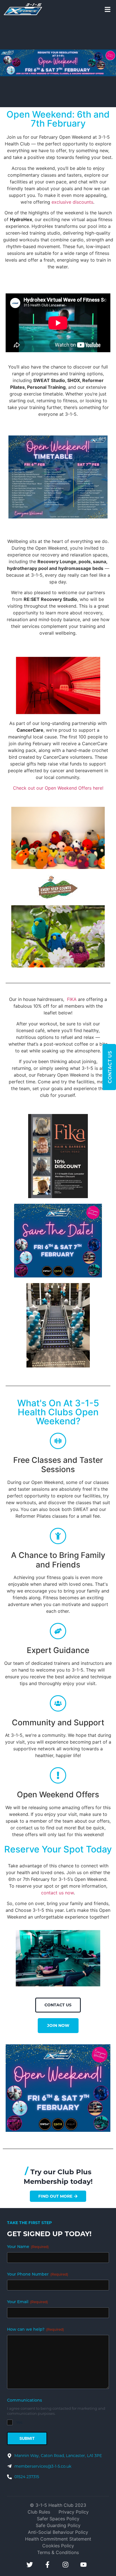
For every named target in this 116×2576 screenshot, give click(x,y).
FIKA (72, 999)
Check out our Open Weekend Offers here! (58, 788)
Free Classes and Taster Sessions (58, 1465)
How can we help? (35, 2330)
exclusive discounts (72, 202)
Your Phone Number (38, 2275)
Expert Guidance (58, 1650)
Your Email (27, 2302)
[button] (108, 9)
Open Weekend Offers (58, 1795)
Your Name (28, 2247)
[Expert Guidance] (58, 1631)
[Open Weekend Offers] (58, 1775)
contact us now (57, 1893)
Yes (19, 2422)
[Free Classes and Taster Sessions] (58, 1441)
